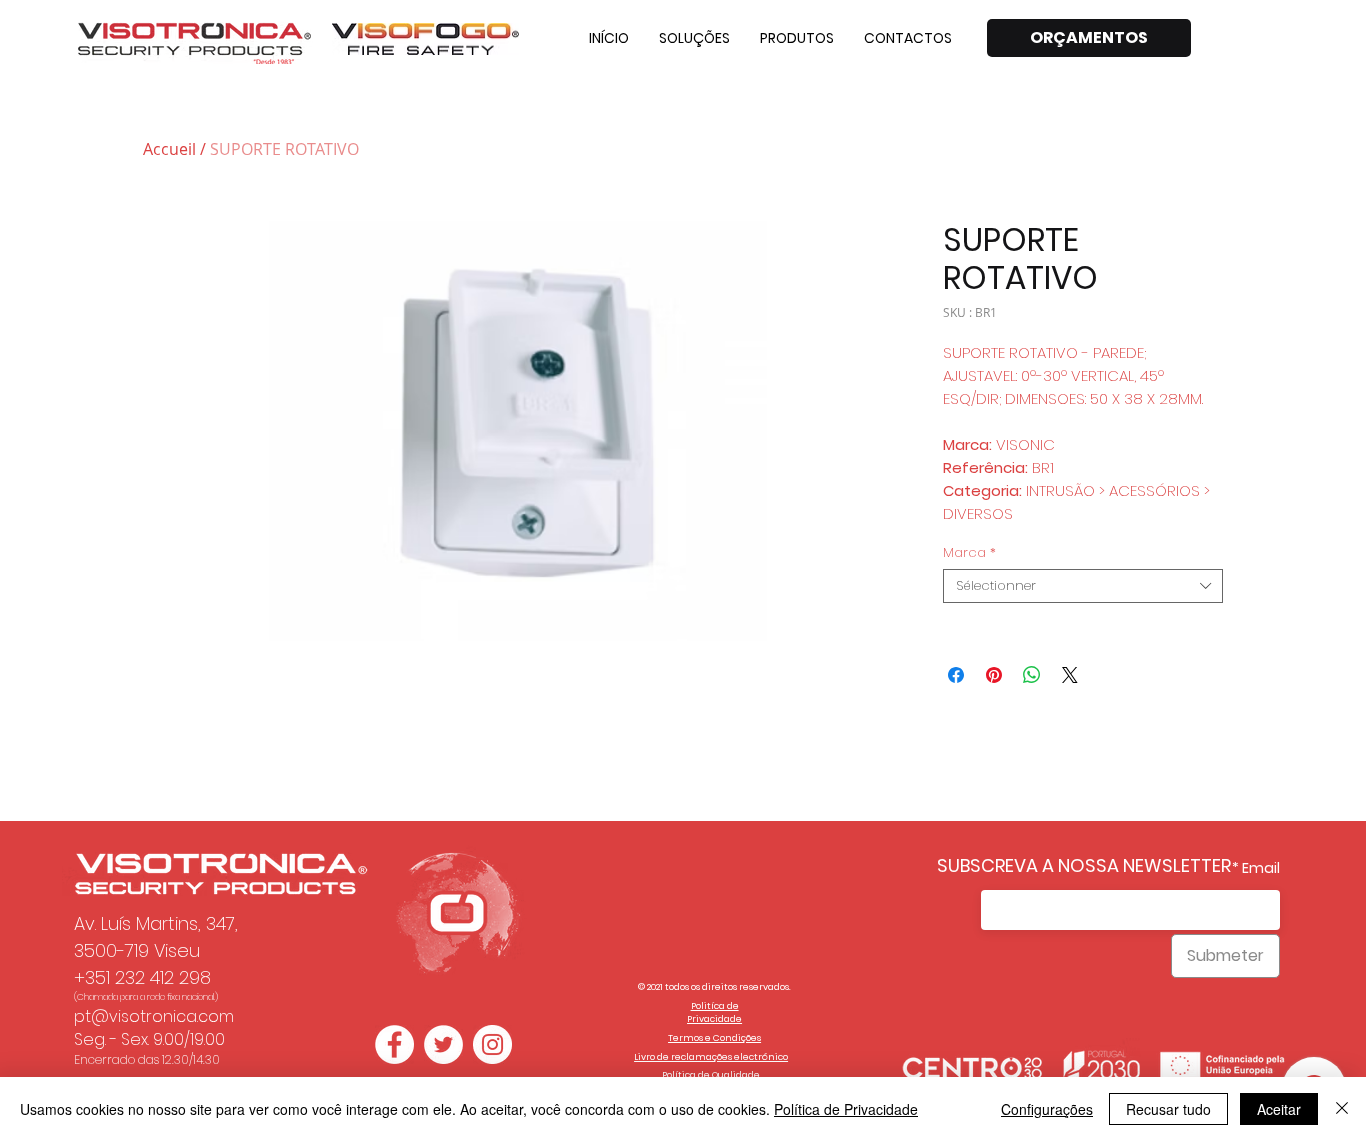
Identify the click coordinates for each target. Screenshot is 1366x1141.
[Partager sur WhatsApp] (1032, 675)
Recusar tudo (1168, 1109)
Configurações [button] (1047, 1109)
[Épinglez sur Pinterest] (994, 675)
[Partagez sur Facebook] (956, 675)
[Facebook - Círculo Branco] (394, 1044)
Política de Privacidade (846, 1109)
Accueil (169, 149)
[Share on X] (1070, 675)
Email (1261, 868)
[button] (694, 38)
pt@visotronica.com (154, 1016)
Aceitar (1279, 1109)
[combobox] (1083, 586)
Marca (969, 553)
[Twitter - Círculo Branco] (443, 1044)
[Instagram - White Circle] (492, 1044)
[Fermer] (1342, 1109)
